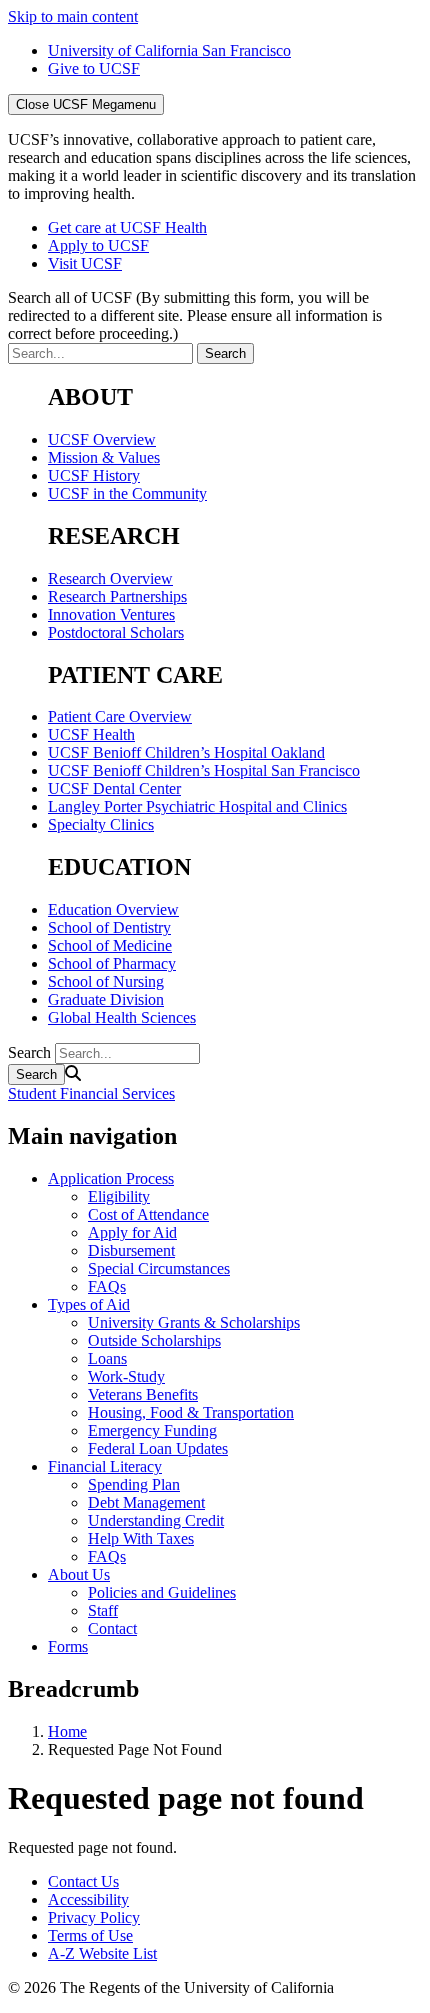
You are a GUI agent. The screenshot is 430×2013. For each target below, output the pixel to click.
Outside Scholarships (154, 1340)
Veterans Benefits (143, 1394)
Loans (107, 1358)
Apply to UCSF (98, 245)
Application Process (111, 1178)
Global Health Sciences (122, 1017)
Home (67, 1731)
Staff (103, 1610)
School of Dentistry (109, 927)
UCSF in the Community (127, 493)
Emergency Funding (152, 1430)
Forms (68, 1646)
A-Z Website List (102, 1953)
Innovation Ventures (111, 614)
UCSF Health (91, 734)
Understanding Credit (156, 1520)
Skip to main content (73, 16)
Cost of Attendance (148, 1214)
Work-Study (126, 1376)
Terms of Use (90, 1935)
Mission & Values (104, 457)
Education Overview (113, 909)
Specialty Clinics (101, 824)
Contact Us (83, 1881)
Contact (112, 1628)
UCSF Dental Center (114, 788)
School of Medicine (110, 945)
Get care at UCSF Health (127, 227)
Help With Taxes (141, 1538)
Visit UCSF (85, 263)
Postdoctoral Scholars (116, 632)
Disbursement (131, 1250)
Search (29, 1052)
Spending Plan (134, 1484)
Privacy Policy (94, 1917)
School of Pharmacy (112, 963)
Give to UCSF (94, 68)
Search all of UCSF (195, 315)
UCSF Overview (102, 439)
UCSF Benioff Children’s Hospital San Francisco (204, 770)
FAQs (107, 1286)
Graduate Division (106, 999)
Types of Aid (89, 1304)
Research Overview (110, 578)
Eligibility (119, 1196)
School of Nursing (106, 981)
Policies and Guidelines (162, 1592)
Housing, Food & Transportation (191, 1412)
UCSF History (94, 475)
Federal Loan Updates (158, 1448)
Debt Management (146, 1502)
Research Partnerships (117, 596)
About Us (79, 1574)
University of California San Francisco (169, 50)
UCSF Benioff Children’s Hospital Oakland (186, 752)
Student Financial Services (91, 1093)
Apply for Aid (132, 1232)
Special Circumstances (159, 1268)
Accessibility (88, 1899)
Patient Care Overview (120, 716)
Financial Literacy (105, 1466)
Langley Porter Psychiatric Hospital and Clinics (197, 806)
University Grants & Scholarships (194, 1322)
